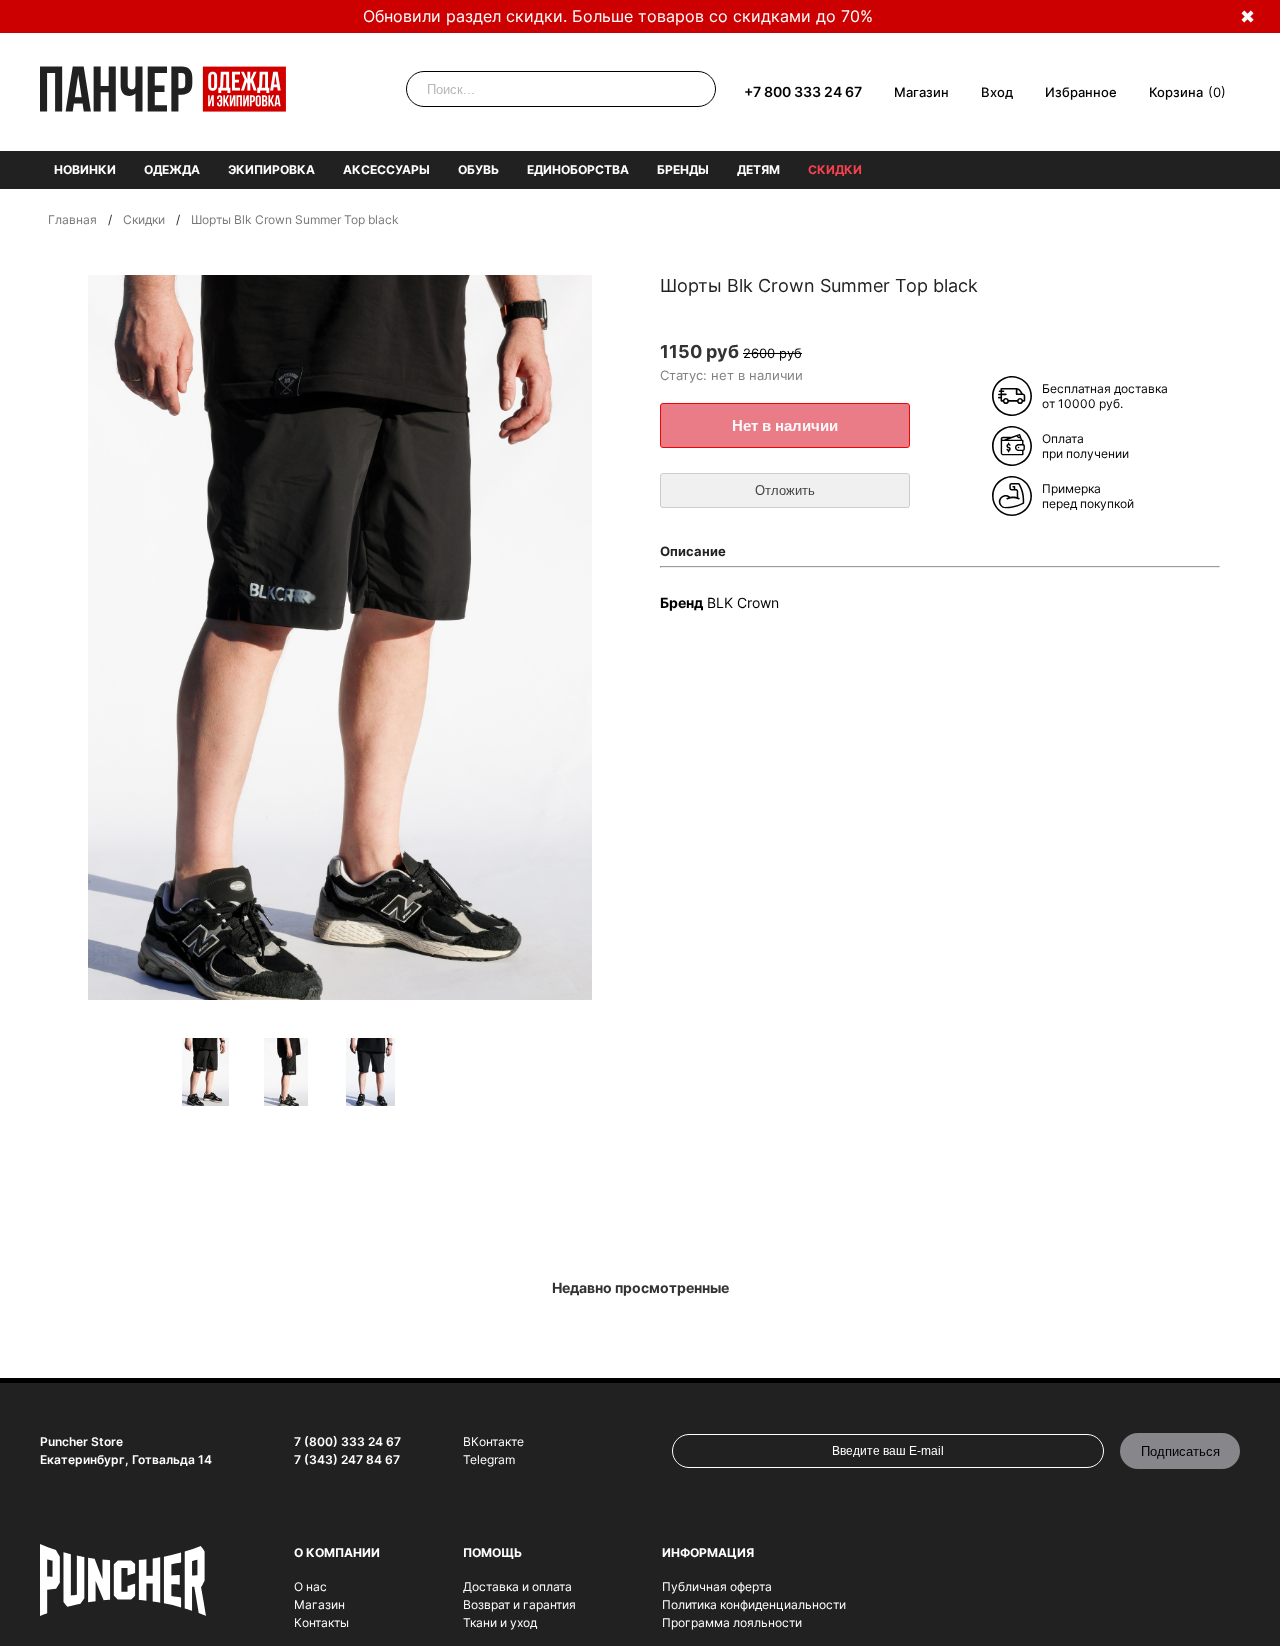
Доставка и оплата (517, 1586)
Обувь (478, 169)
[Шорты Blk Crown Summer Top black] (216, 1073)
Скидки (835, 169)
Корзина (1176, 92)
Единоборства (578, 169)
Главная (72, 219)
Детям (758, 169)
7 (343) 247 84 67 (347, 1459)
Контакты (321, 1622)
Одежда (172, 169)
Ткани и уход (500, 1622)
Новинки (85, 169)
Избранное (1081, 92)
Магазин (921, 92)
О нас (310, 1586)
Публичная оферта (717, 1586)
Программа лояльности (732, 1622)
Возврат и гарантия (519, 1604)
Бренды (683, 169)
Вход (997, 92)
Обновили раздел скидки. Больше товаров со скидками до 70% (618, 16)
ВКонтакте (493, 1441)
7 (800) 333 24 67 (347, 1441)
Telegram (489, 1459)
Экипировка (271, 169)
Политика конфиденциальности (754, 1604)
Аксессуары (386, 169)
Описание (693, 551)
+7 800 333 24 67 (803, 91)
